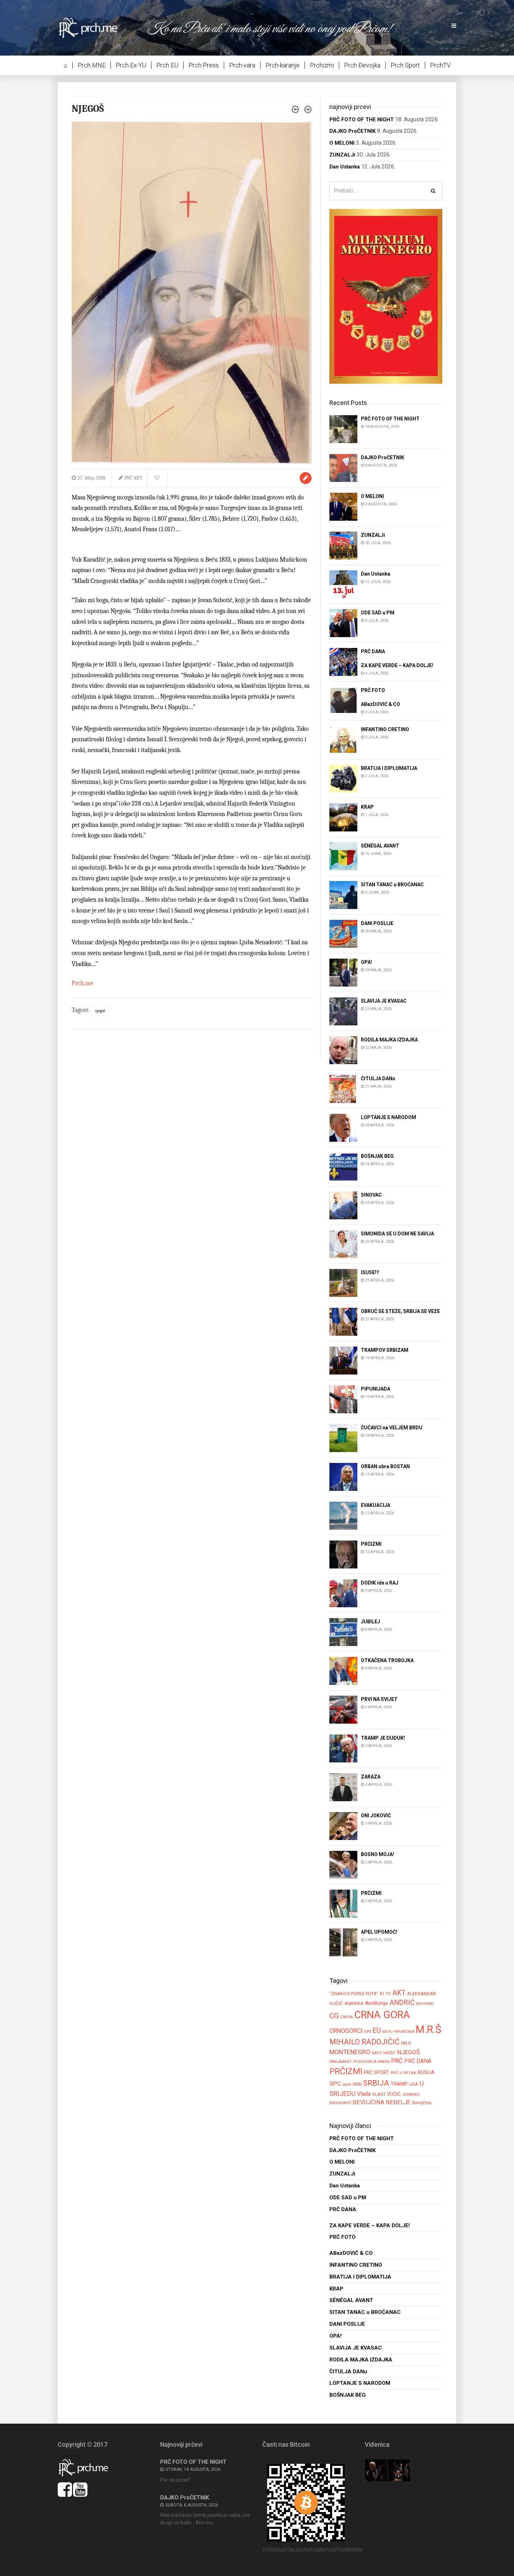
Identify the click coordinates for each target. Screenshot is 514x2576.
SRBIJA (376, 2083)
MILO (406, 2043)
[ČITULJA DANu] (343, 1088)
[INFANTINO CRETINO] (343, 739)
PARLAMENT (341, 2062)
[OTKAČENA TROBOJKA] (343, 1671)
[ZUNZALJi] (343, 545)
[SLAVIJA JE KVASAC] (343, 1011)
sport (347, 2084)
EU (377, 2030)
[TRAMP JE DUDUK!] (343, 1748)
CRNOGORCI (346, 2031)
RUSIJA (426, 2072)
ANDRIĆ (402, 2003)
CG (334, 2016)
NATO (377, 2053)
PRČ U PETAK (404, 2073)
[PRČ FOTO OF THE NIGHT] (343, 429)
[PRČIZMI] (343, 1554)
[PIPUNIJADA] (343, 1399)
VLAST (379, 2094)
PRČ (397, 2061)
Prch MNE (92, 65)
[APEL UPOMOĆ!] (343, 1942)
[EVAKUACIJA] (343, 1516)
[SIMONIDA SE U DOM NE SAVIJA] (343, 1244)
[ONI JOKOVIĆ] (343, 1826)
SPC (335, 2084)
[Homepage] (93, 27)
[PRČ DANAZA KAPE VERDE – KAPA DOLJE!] (343, 661)
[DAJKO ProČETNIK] (343, 467)
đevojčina (422, 2103)
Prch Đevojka (362, 65)
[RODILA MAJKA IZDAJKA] (343, 1050)
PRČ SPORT (376, 2072)
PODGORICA (365, 2062)
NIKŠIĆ (390, 2053)
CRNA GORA (382, 2015)
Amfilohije (377, 2003)
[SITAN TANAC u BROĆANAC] (343, 894)
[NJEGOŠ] (192, 292)
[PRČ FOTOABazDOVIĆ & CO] (343, 701)
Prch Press (204, 65)
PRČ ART (133, 478)
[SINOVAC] (343, 1205)
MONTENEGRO (350, 2052)
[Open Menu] (454, 26)
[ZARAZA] (343, 1787)
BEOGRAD (425, 2004)
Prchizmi (322, 65)
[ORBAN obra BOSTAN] (343, 1477)
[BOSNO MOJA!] (343, 1865)
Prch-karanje (283, 65)
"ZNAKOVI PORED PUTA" (354, 1994)
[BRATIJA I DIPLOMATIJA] (343, 778)
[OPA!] (343, 972)
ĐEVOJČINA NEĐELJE (382, 2102)
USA (414, 2084)
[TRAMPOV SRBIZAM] (343, 1360)
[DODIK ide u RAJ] (343, 1593)
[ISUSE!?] (343, 1282)
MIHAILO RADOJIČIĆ (365, 2042)
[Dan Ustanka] (343, 584)
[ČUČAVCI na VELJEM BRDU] (343, 1438)
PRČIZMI (346, 2071)
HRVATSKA (404, 2032)
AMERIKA (354, 2003)
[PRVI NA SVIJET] (343, 1709)
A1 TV (385, 1994)
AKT (399, 1993)
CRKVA (347, 2017)
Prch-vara (242, 65)
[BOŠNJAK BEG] (343, 1166)
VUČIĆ (394, 2094)
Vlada (364, 2094)
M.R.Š (429, 2029)
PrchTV (440, 65)
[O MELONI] (343, 506)
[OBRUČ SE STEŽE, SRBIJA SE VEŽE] (343, 1321)
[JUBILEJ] (343, 1632)
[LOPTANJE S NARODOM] (343, 1127)
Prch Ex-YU (131, 65)
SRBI (357, 2084)
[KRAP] (343, 817)
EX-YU (387, 2032)
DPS (367, 2032)
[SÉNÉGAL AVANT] (343, 856)
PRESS (384, 2062)
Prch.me (83, 983)
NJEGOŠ (100, 1011)
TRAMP (399, 2084)
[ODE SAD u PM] (343, 623)
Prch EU (167, 65)
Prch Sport (405, 65)
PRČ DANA (418, 2061)
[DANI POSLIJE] (343, 933)
